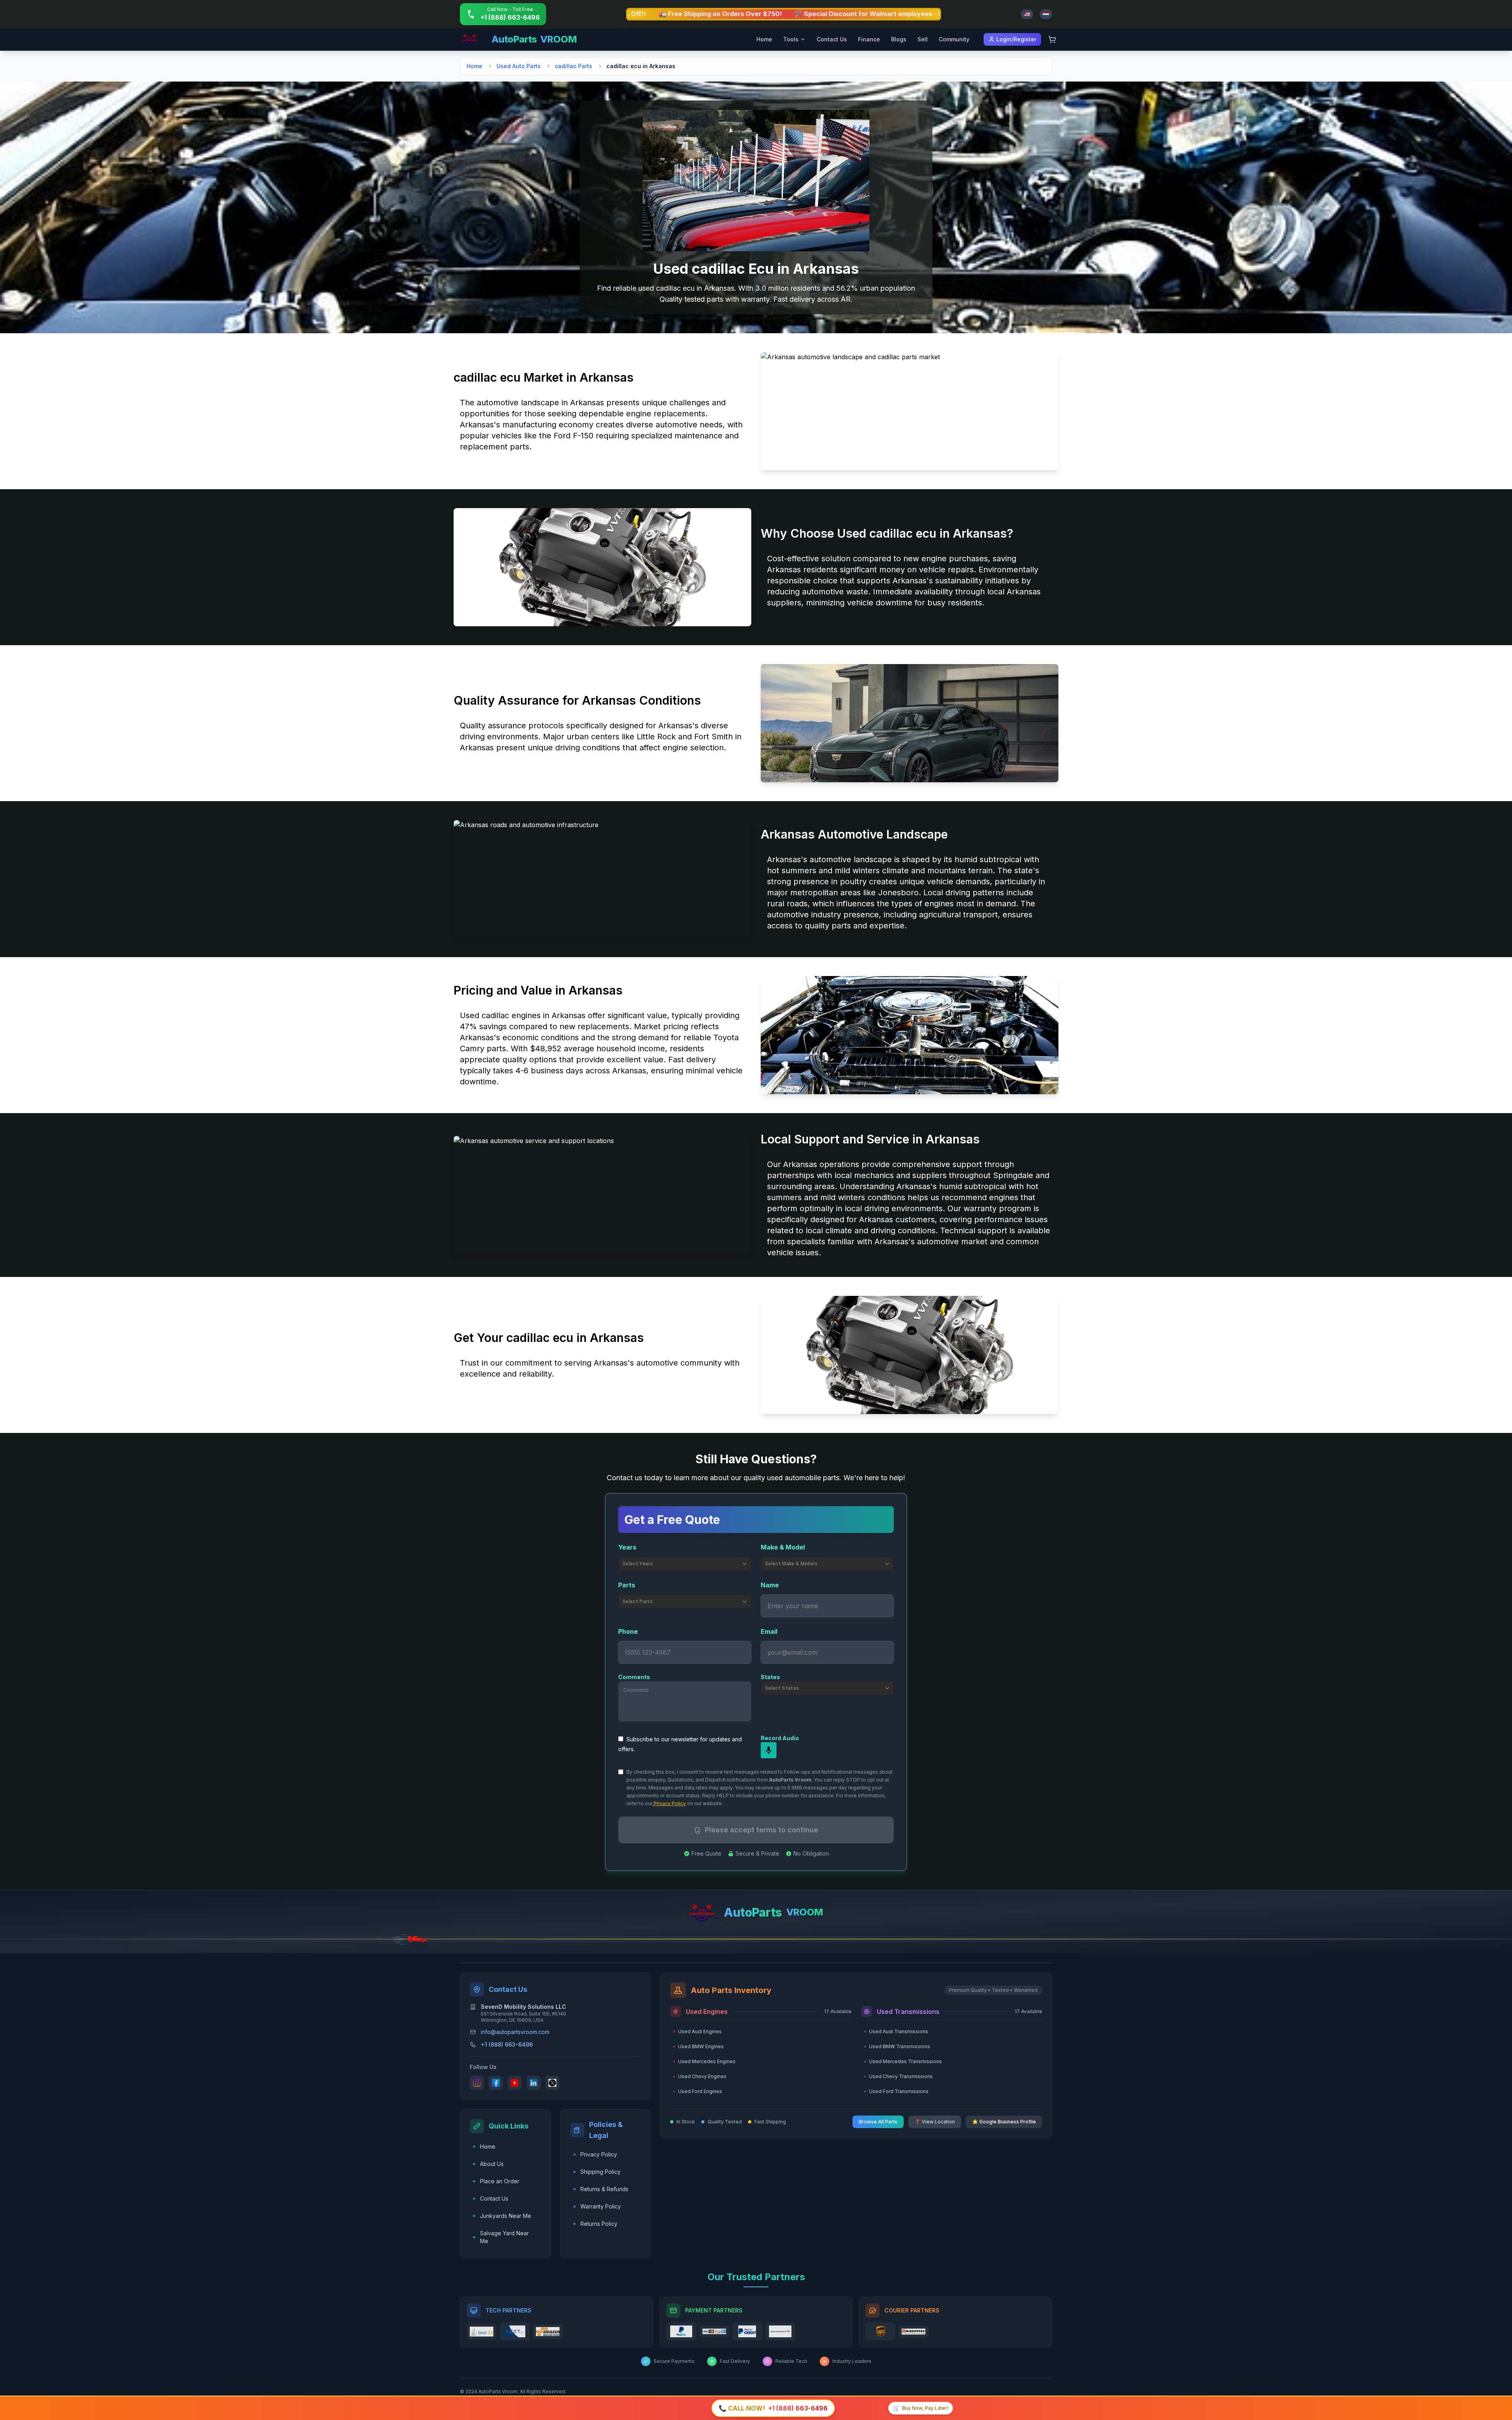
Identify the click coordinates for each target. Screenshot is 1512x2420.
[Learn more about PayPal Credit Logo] (747, 2331)
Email (769, 1631)
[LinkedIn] (534, 2083)
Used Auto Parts (519, 66)
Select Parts (638, 1602)
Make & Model (783, 1547)
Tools (791, 39)
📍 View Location (935, 2122)
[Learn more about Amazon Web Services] (548, 2332)
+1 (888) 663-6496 (507, 2044)
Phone (628, 1631)
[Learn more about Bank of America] (780, 2331)
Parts (627, 1585)
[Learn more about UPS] (880, 2331)
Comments (634, 1677)
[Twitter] (552, 2083)
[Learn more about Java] (482, 2332)
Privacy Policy (669, 1803)
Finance (869, 39)
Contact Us (832, 39)
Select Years (638, 1564)
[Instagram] (477, 2083)
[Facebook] (496, 2083)
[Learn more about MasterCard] (714, 2331)
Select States (782, 1688)
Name (770, 1585)
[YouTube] (515, 2083)
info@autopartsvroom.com (515, 2032)
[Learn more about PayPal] (681, 2331)
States (770, 1677)
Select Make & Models (791, 1564)
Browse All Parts (878, 2122)
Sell (923, 39)
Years (627, 1547)
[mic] (769, 1750)
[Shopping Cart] (1052, 39)
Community (954, 39)
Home (764, 39)
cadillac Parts (573, 66)
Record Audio (780, 1738)
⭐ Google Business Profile (1004, 2122)
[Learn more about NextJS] (515, 2331)
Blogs (899, 39)
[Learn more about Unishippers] (913, 2332)
